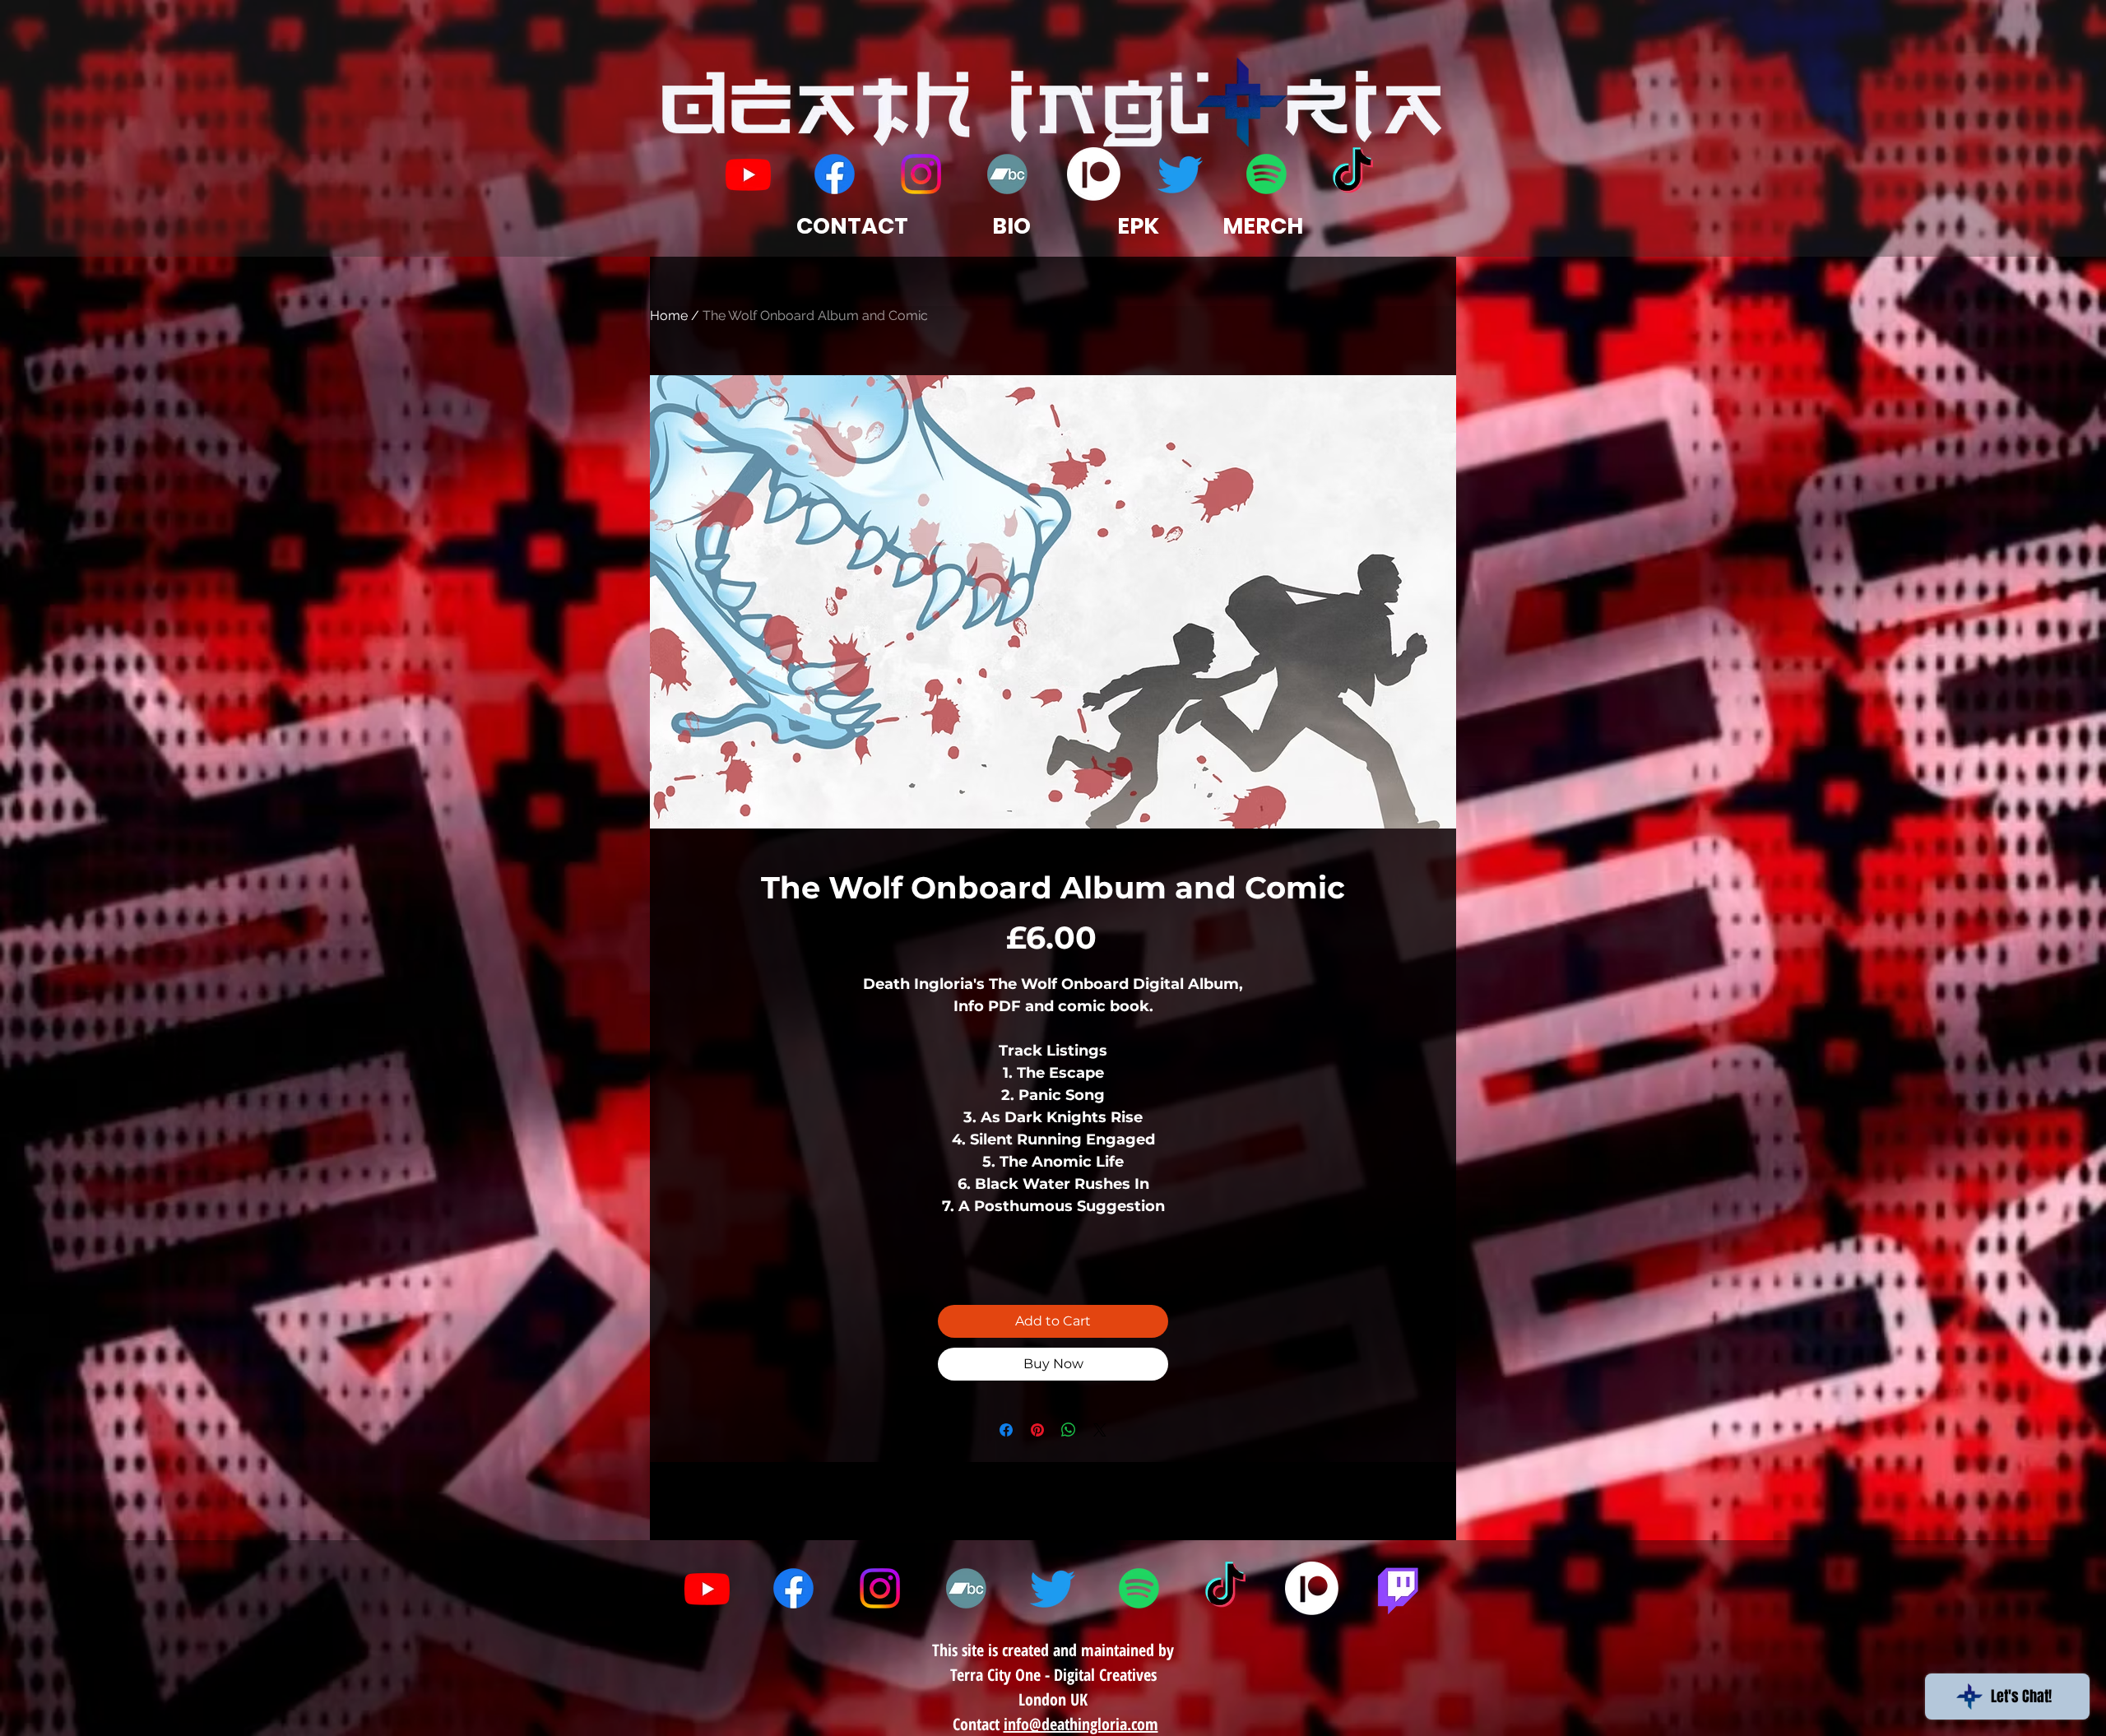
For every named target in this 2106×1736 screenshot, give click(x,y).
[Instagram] (921, 174)
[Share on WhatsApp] (1069, 1430)
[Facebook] (835, 174)
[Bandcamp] (1007, 174)
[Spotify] (1266, 174)
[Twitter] (1180, 174)
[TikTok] (1353, 174)
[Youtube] (748, 174)
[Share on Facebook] (1006, 1430)
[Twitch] (1398, 1588)
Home (669, 316)
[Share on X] (1100, 1430)
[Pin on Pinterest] (1037, 1430)
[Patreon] (1094, 174)
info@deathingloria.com (1081, 1724)
